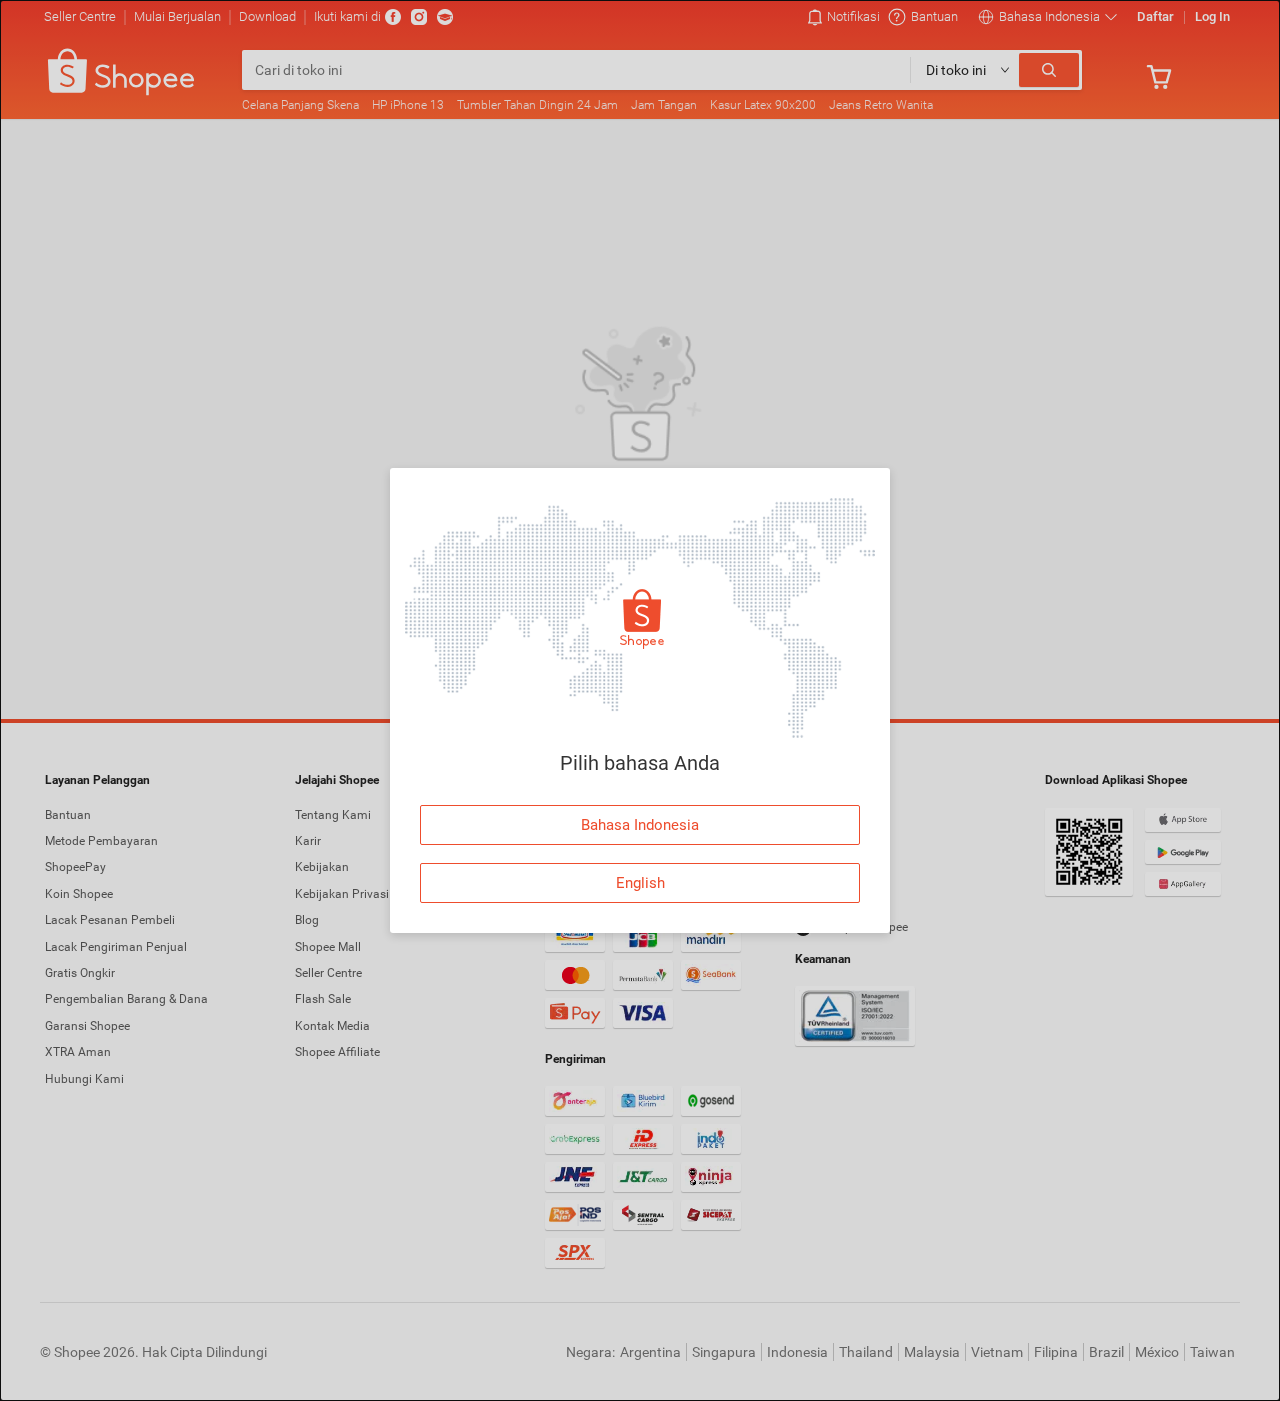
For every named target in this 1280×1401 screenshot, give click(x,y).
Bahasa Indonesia (640, 825)
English (640, 883)
